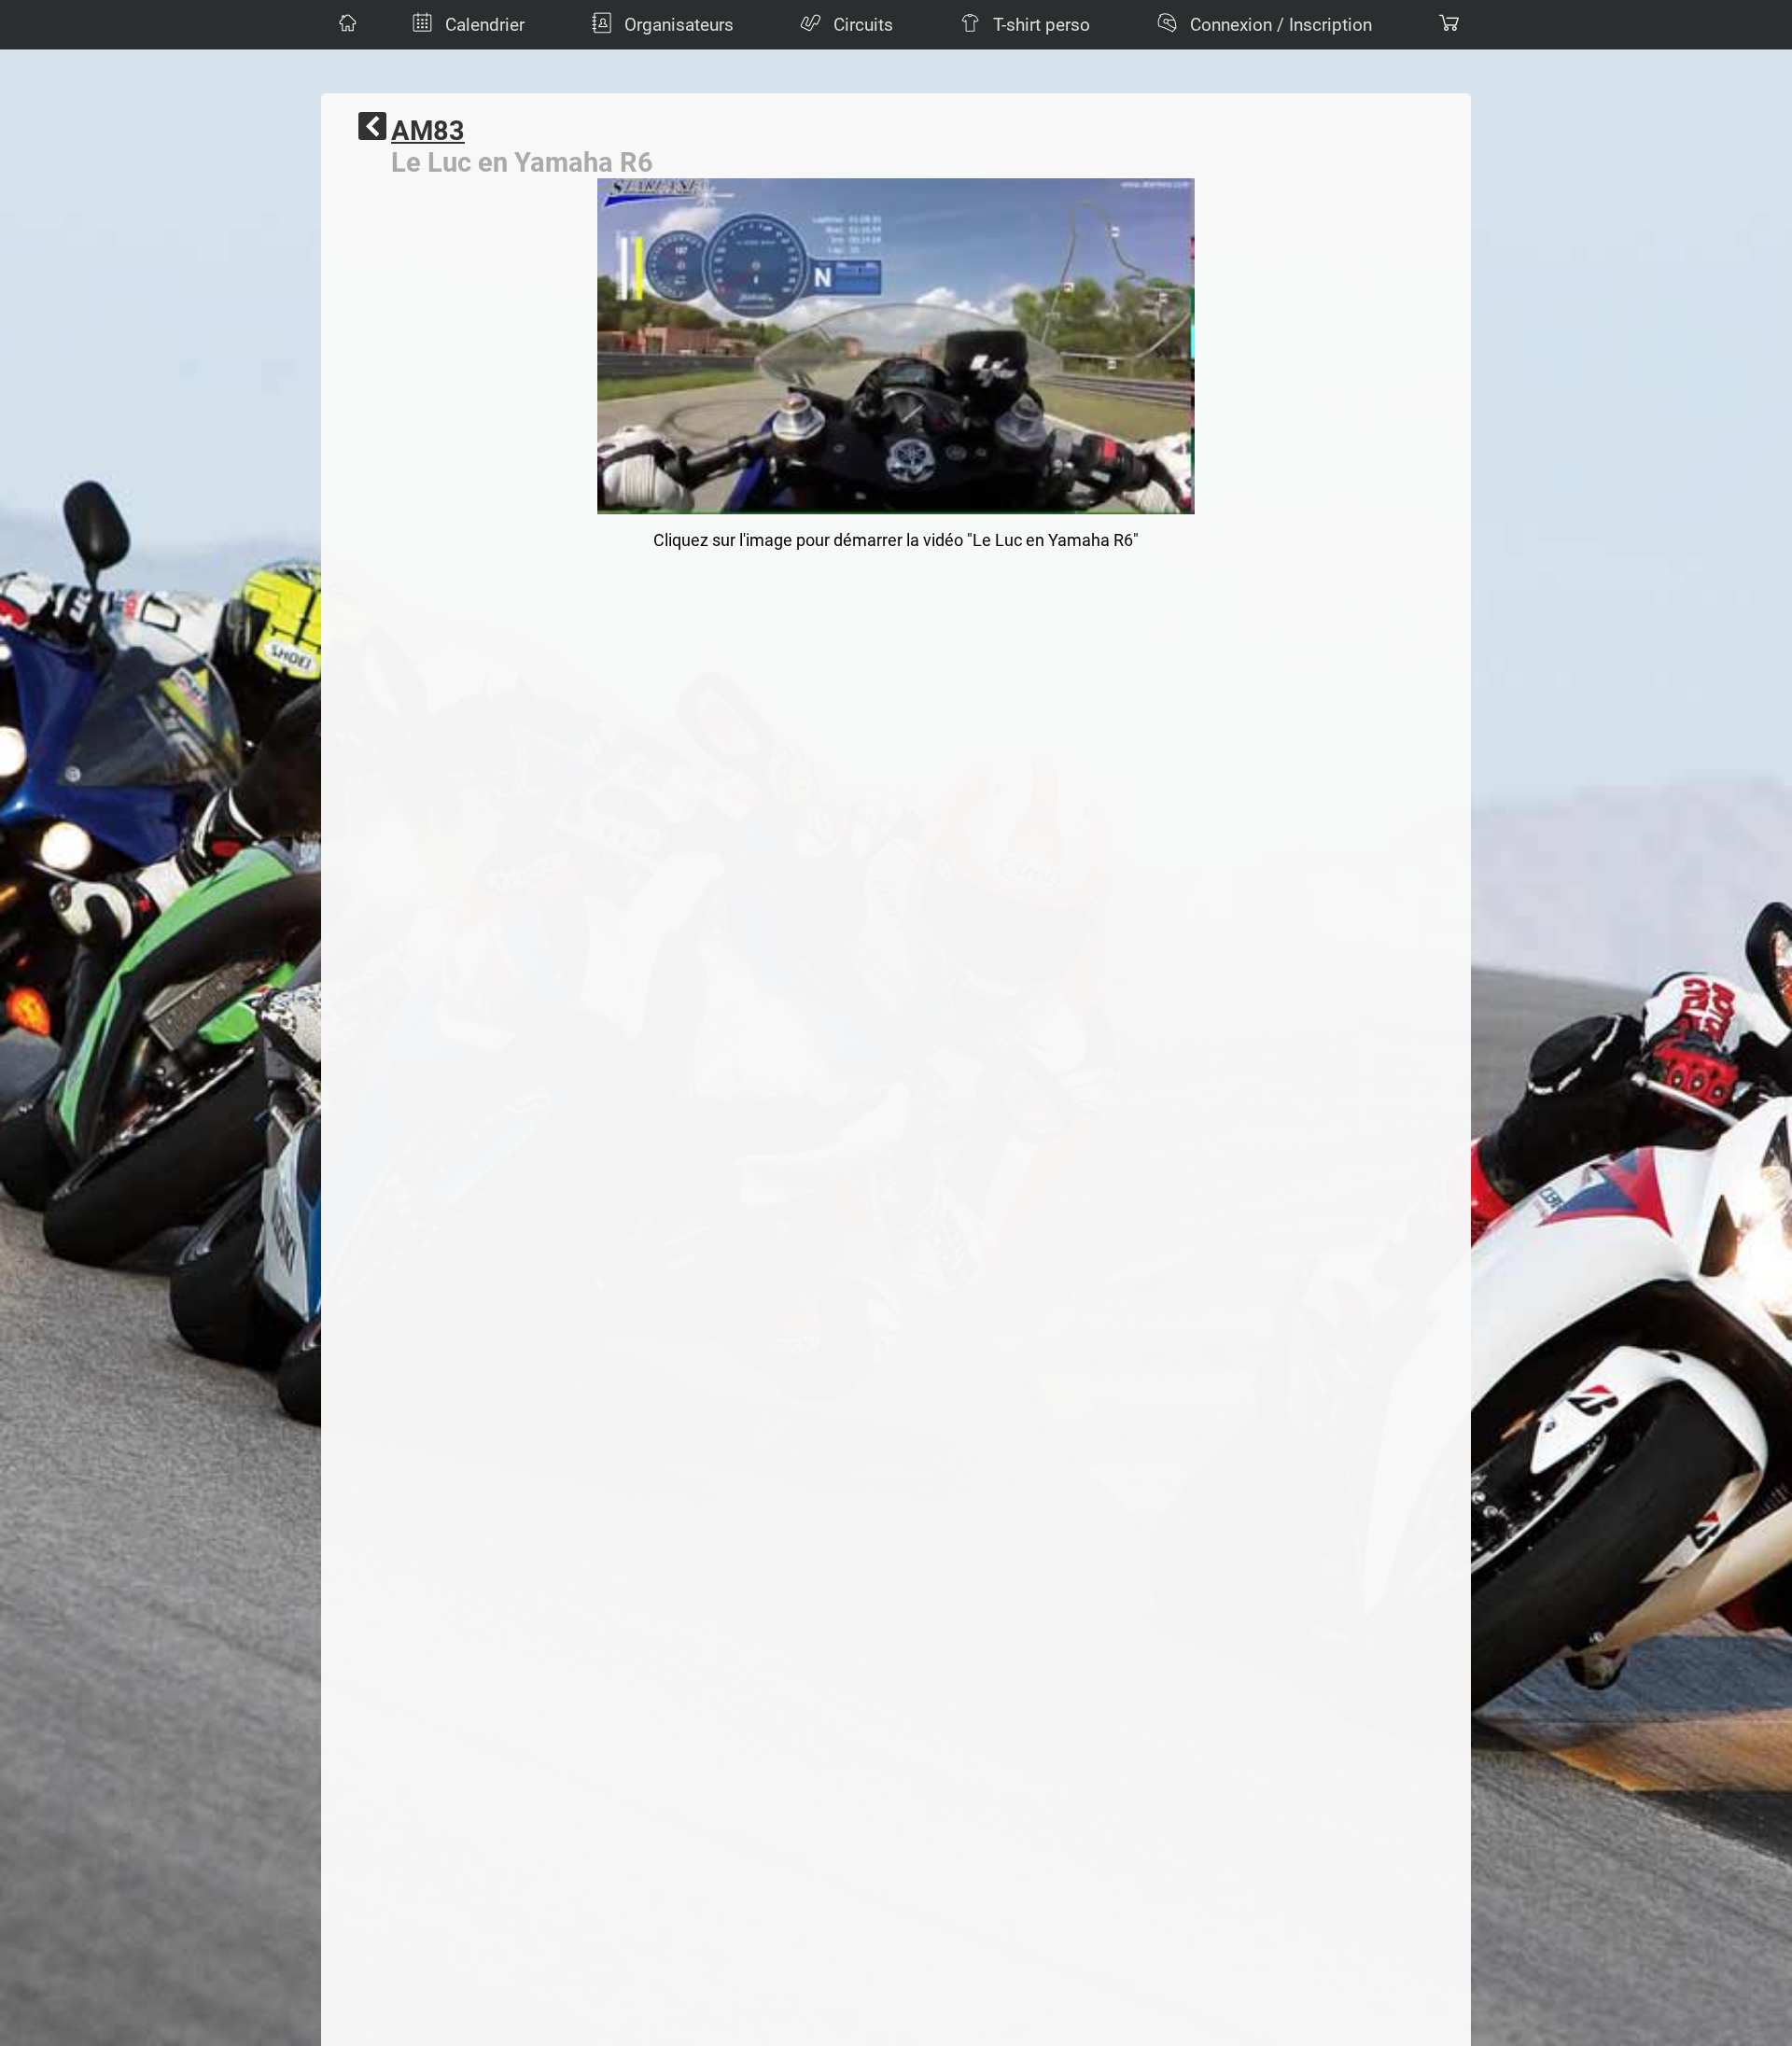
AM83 (428, 131)
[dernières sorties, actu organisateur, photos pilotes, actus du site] (345, 25)
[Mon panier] (1447, 25)
